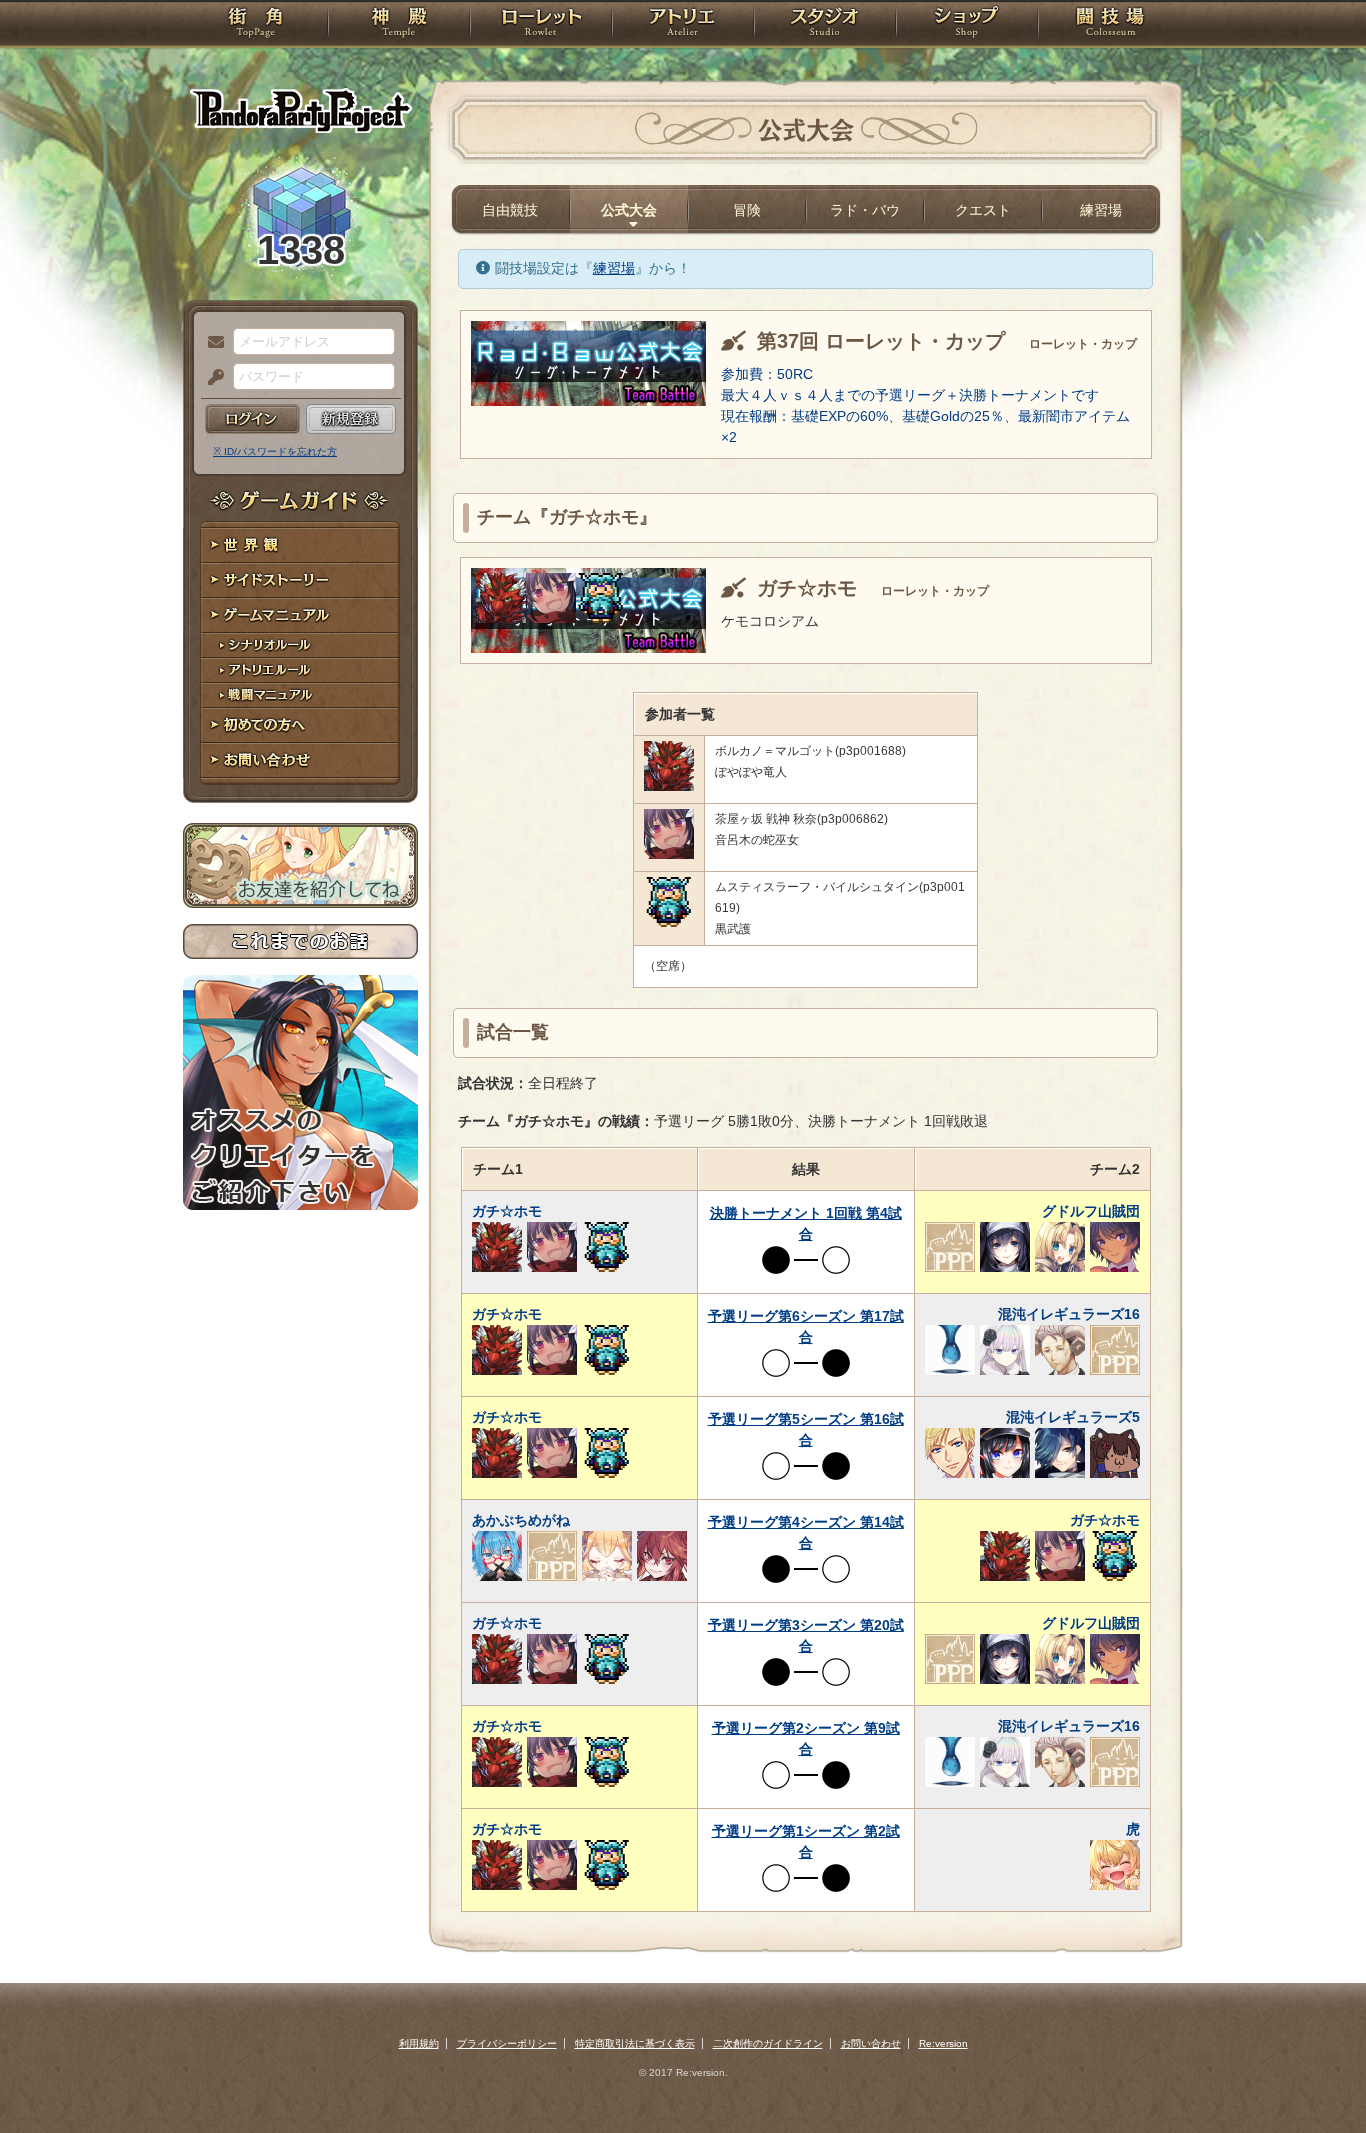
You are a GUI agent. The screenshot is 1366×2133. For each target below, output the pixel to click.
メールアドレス (211, 343)
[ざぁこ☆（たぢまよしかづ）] (551, 618)
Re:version (943, 2043)
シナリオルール (300, 645)
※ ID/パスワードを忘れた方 (275, 451)
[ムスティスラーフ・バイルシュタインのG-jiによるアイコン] (601, 618)
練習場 (1101, 210)
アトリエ (683, 25)
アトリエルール (300, 670)
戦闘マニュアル (300, 695)
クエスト (983, 210)
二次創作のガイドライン (768, 2043)
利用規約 (419, 2043)
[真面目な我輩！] (501, 618)
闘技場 (1110, 25)
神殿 (399, 25)
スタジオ (825, 25)
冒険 (747, 210)
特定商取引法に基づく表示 (635, 2043)
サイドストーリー (300, 580)
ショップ (967, 25)
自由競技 (510, 210)
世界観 (300, 545)
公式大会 (629, 210)
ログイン (252, 419)
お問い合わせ (300, 760)
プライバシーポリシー (507, 2043)
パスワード (211, 378)
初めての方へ (300, 725)
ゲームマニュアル (300, 615)
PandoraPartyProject (300, 110)
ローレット (541, 25)
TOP (255, 25)
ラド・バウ (865, 210)
